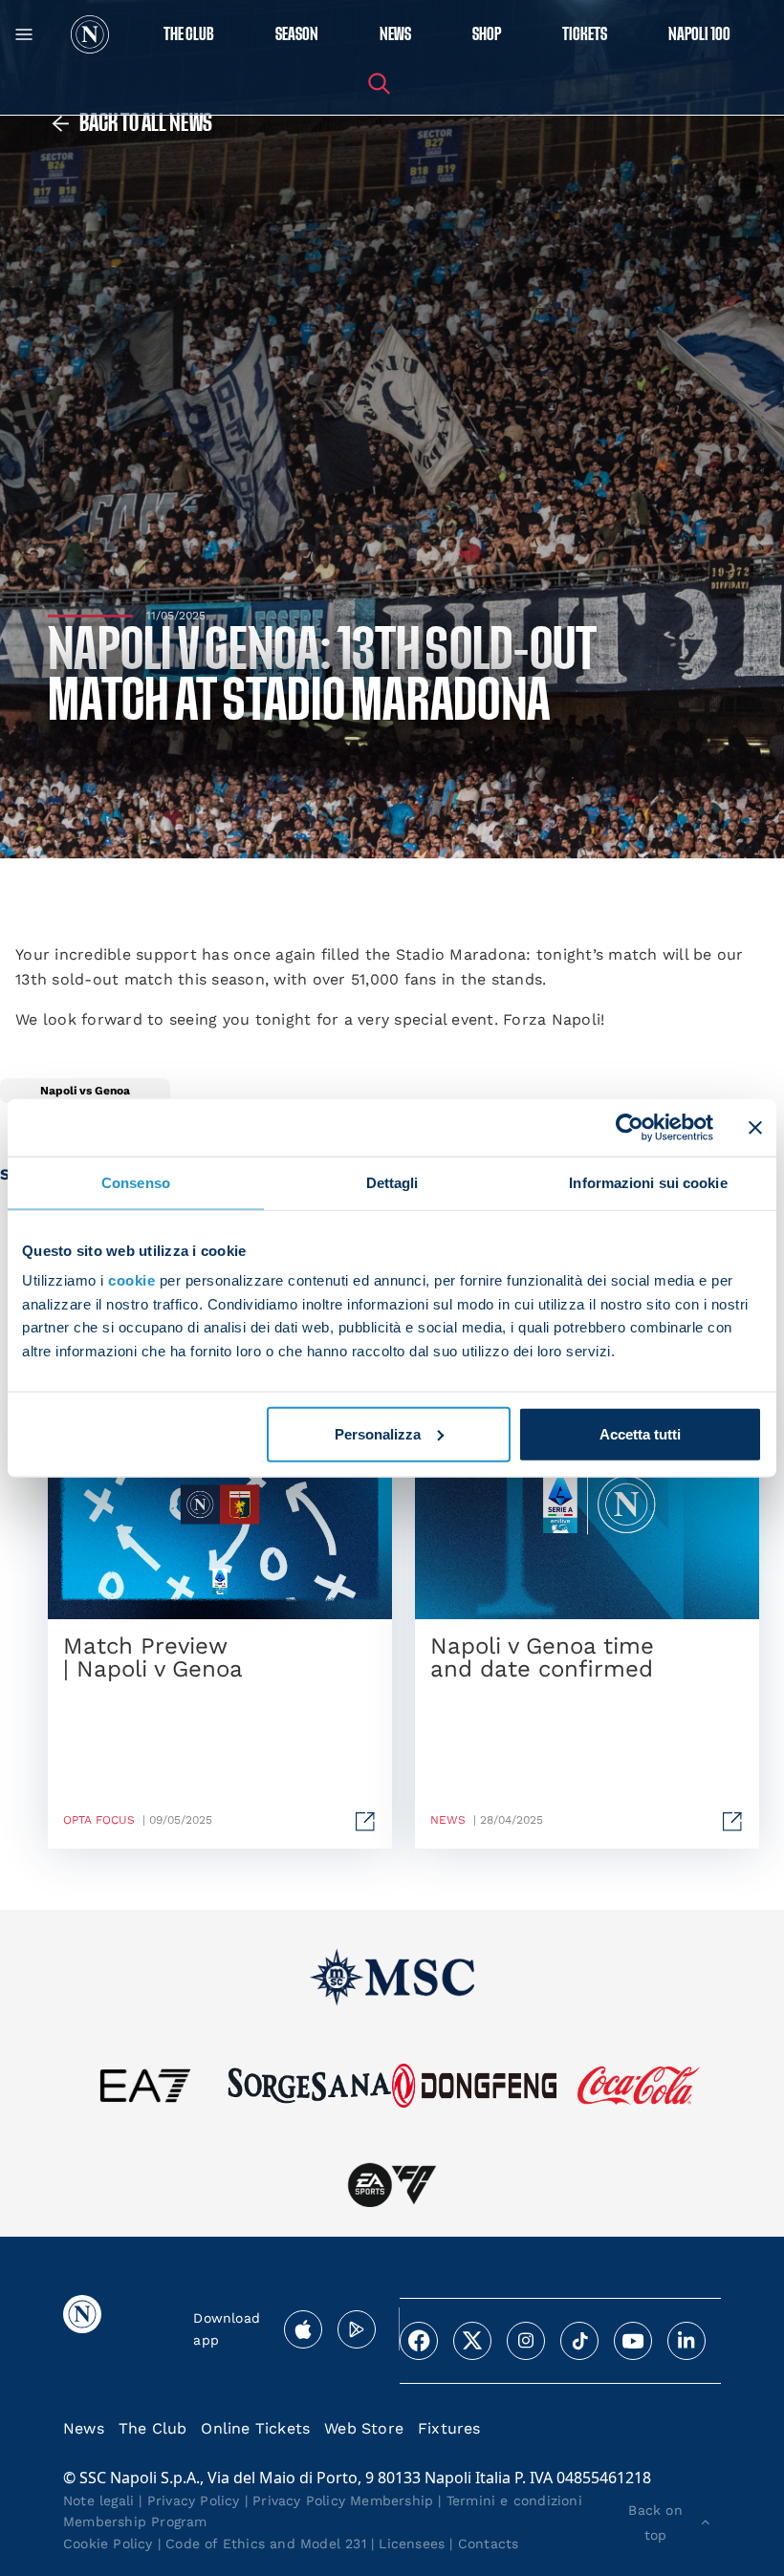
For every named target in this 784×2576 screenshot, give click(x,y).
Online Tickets (255, 2428)
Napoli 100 (699, 35)
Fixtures (449, 2428)
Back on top (655, 2522)
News (84, 2428)
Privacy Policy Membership (343, 2500)
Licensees (412, 2544)
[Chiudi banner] (755, 1127)
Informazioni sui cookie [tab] (648, 1182)
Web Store (364, 2428)
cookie (131, 1280)
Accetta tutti (640, 1434)
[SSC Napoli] (90, 34)
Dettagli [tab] (392, 1182)
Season (297, 35)
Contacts (489, 2544)
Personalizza (378, 1434)
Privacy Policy (194, 2500)
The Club (153, 2428)
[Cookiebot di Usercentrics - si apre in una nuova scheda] (630, 1127)
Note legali (98, 2500)
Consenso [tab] (136, 1182)
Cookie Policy (108, 2544)
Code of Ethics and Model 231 (266, 2544)
